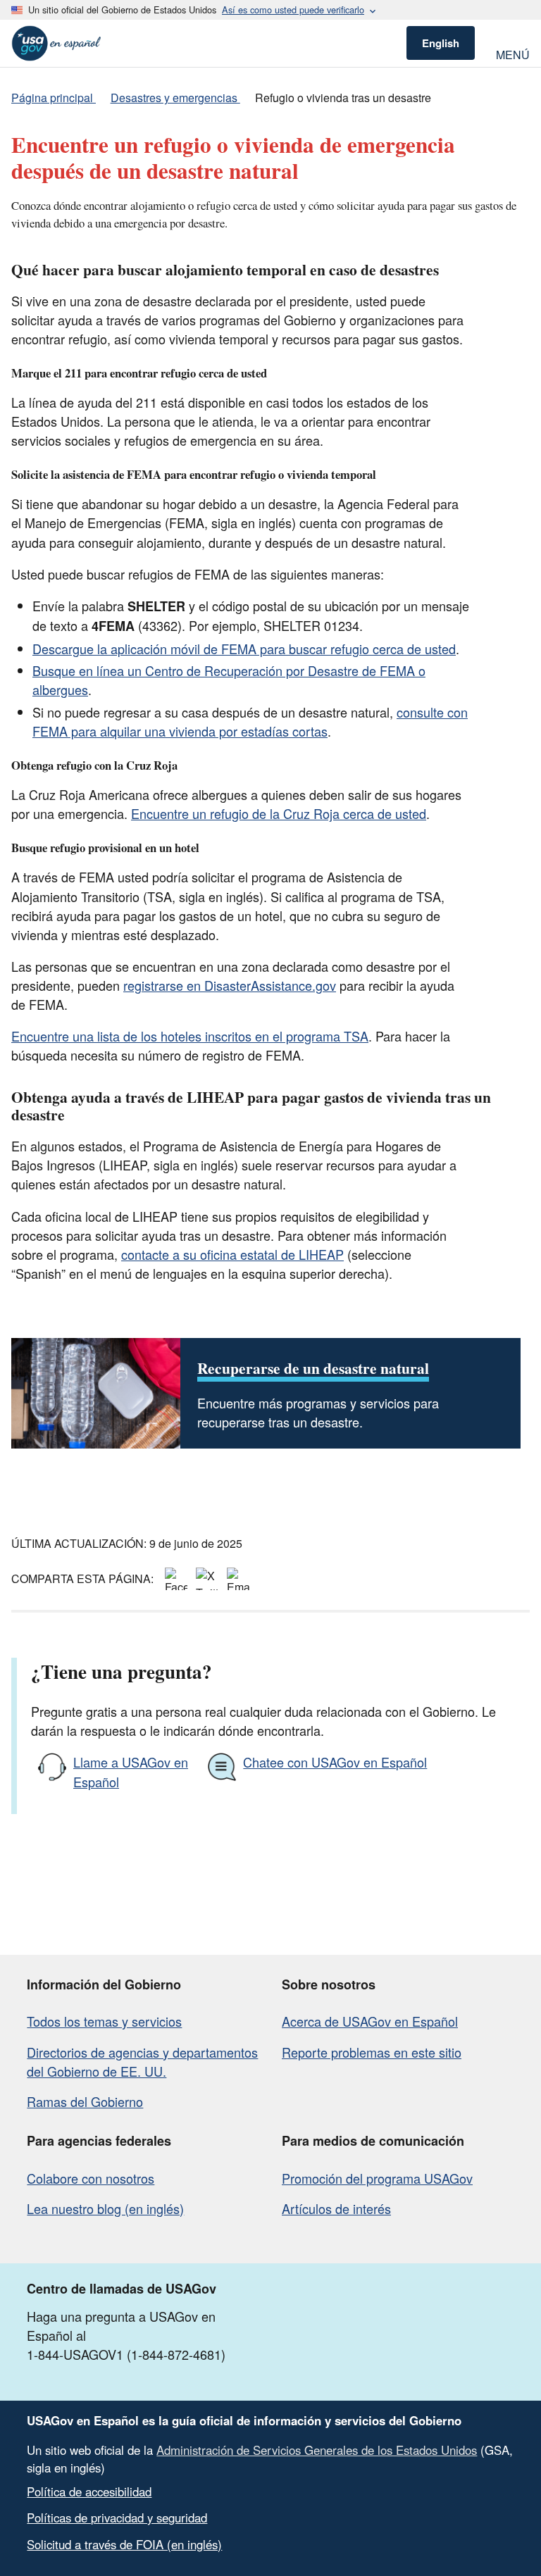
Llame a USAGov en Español (131, 1771)
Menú (513, 53)
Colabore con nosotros (91, 2178)
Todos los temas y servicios (104, 2021)
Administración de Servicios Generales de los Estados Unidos (317, 2450)
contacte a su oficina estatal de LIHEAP (232, 1254)
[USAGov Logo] (56, 43)
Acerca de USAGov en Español (370, 2021)
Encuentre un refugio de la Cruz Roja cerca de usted (279, 813)
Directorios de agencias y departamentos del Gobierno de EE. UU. (142, 2062)
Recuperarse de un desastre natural (313, 1368)
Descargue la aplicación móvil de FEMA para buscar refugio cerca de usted (244, 649)
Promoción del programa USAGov (377, 2178)
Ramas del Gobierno (85, 2101)
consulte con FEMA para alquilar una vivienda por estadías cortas (250, 721)
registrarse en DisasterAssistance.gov (230, 985)
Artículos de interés (336, 2208)
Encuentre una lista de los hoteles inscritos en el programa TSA (190, 1036)
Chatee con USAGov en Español (335, 1762)
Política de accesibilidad (89, 2491)
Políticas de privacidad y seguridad (117, 2518)
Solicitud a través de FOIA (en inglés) (124, 2544)
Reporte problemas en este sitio (372, 2052)
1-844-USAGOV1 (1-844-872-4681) (126, 2354)
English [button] (441, 43)
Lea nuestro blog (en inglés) (105, 2208)
